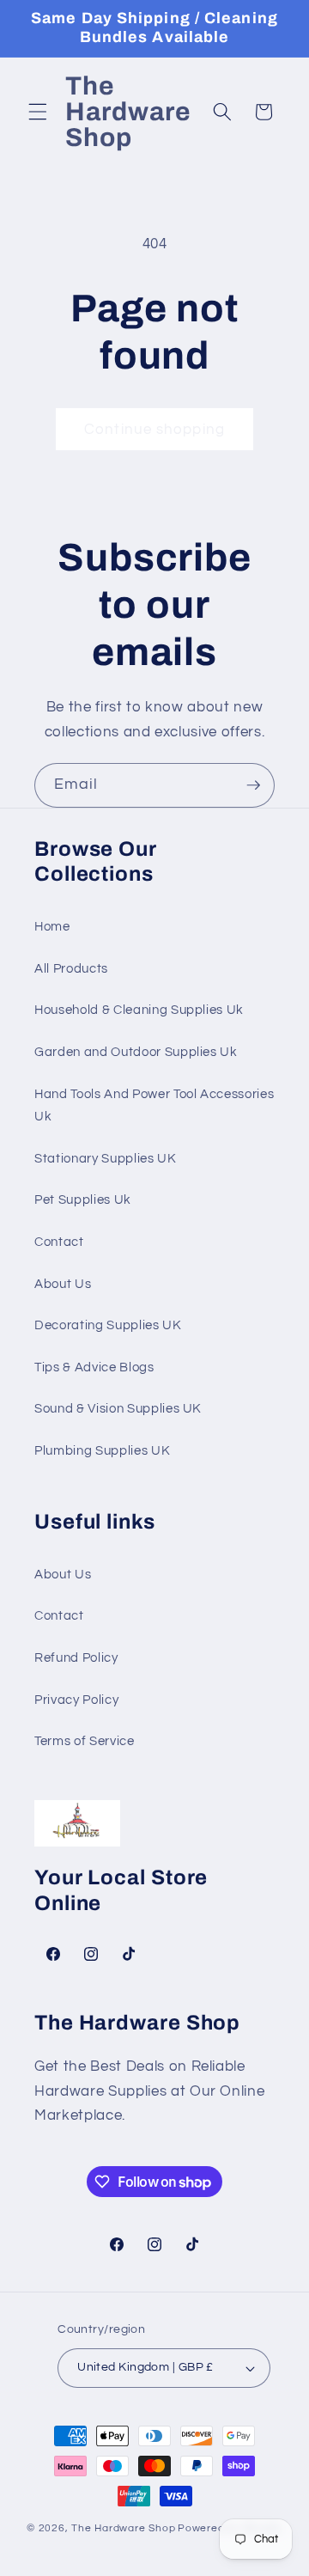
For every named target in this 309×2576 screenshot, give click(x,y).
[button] (38, 112)
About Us (63, 1284)
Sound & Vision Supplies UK (118, 1408)
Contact (59, 1242)
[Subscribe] (253, 785)
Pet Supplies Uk (83, 1199)
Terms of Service (85, 1741)
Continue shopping (154, 429)
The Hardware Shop (123, 2528)
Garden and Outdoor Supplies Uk (136, 1052)
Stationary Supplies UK (106, 1158)
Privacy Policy (76, 1700)
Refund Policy (76, 1657)
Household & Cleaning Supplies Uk (139, 1010)
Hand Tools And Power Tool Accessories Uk (154, 1105)
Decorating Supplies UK (108, 1325)
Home (52, 926)
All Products (71, 968)
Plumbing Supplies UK (102, 1450)
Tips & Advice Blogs (94, 1367)
